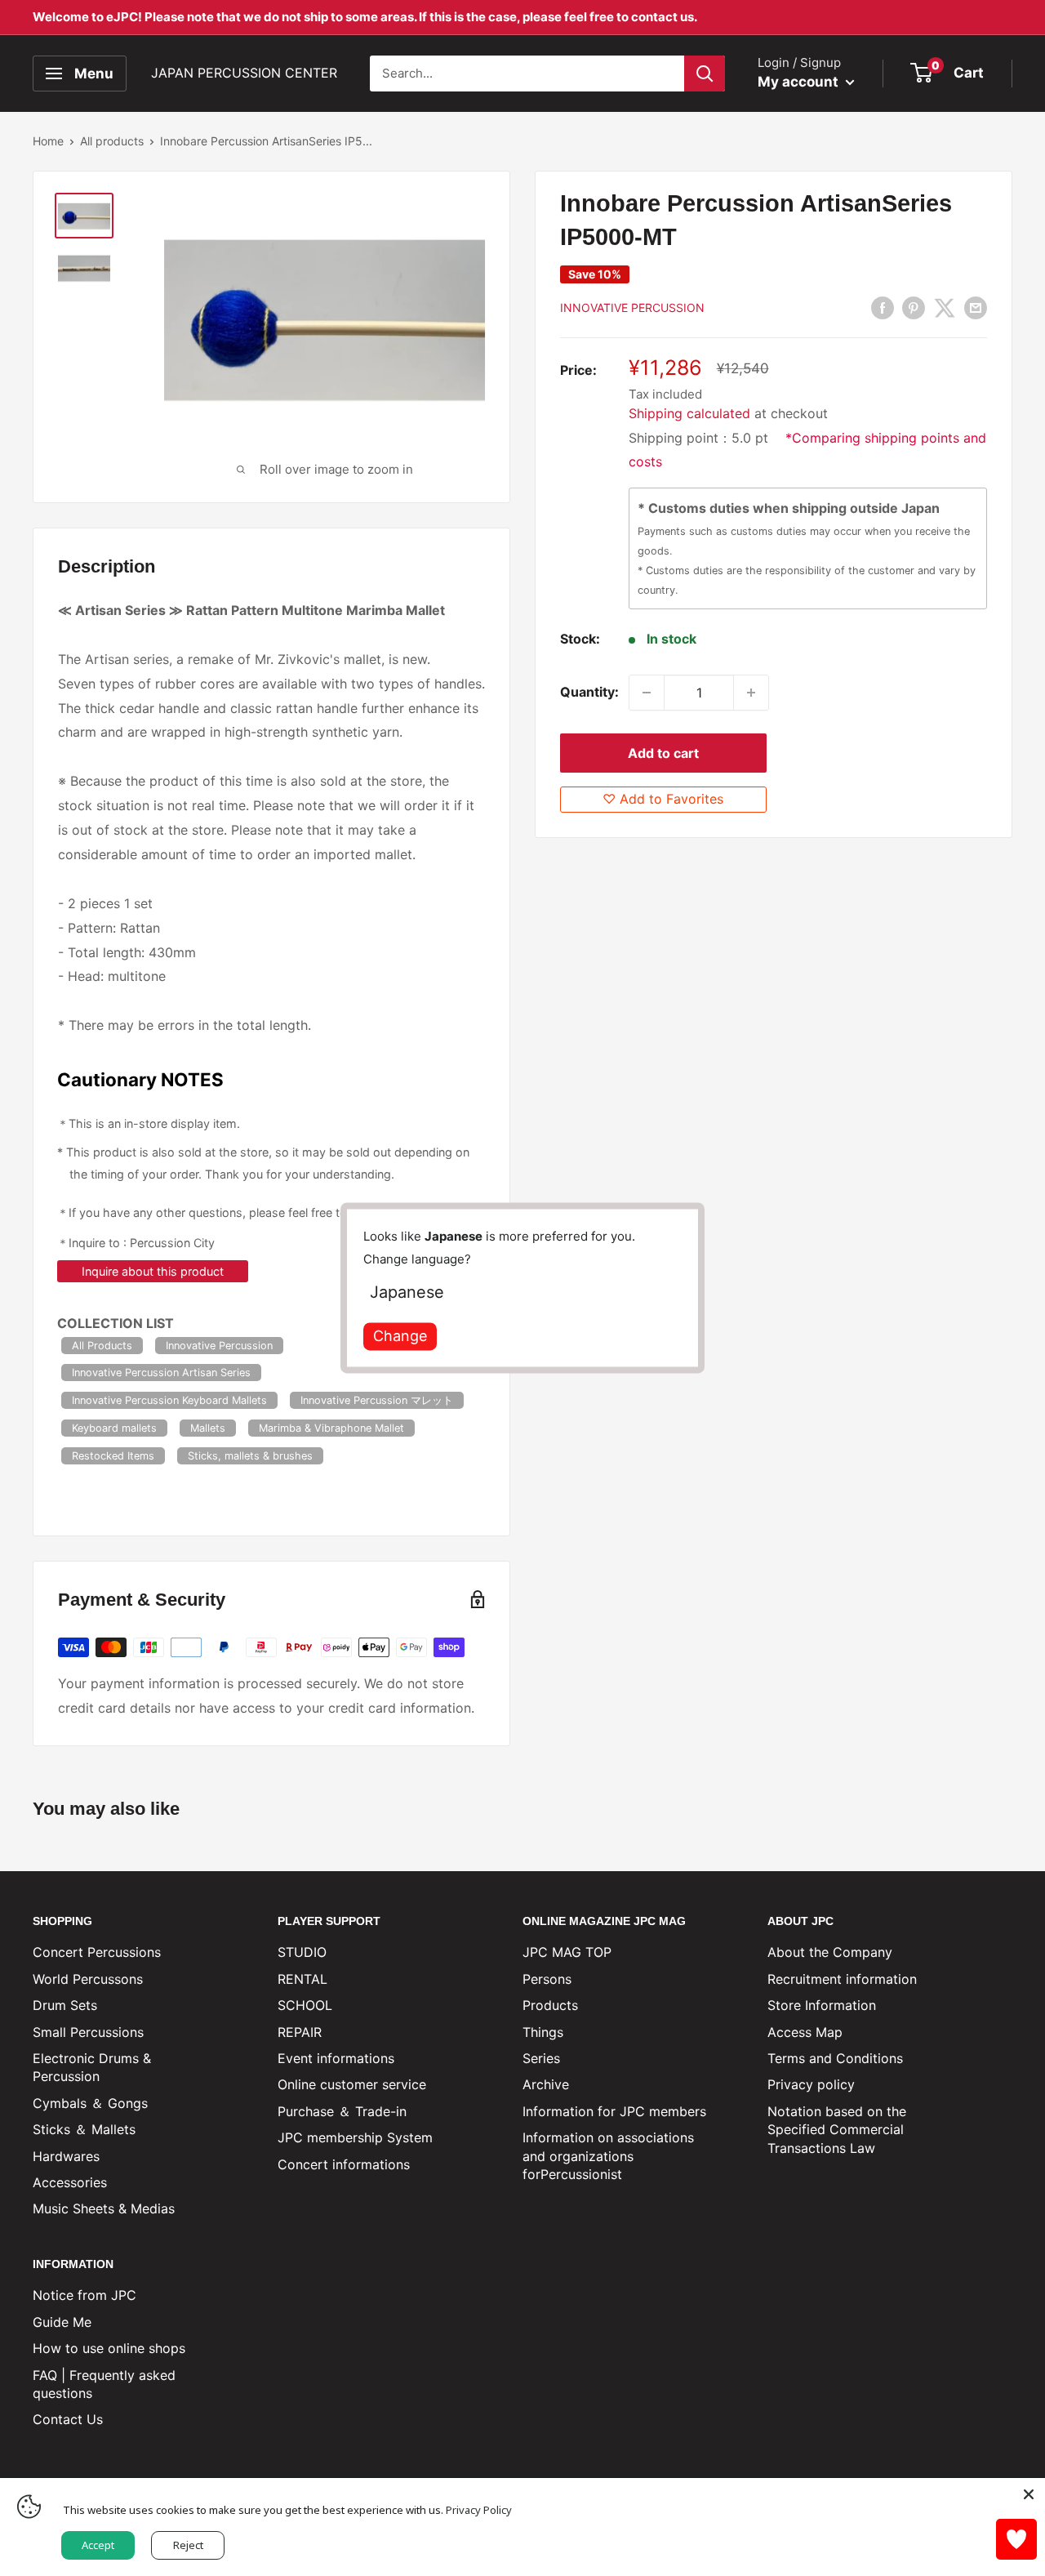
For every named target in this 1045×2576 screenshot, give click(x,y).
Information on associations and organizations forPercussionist (608, 2156)
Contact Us (68, 2419)
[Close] (1029, 2494)
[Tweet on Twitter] (945, 307)
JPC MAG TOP (567, 1952)
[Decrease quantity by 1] (647, 693)
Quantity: (589, 692)
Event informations (336, 2058)
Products (550, 2005)
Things (543, 2032)
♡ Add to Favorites (663, 799)
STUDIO (302, 1952)
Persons (547, 1979)
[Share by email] (976, 307)
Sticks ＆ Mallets (84, 2129)
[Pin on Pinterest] (914, 307)
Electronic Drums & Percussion (92, 2067)
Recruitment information (842, 1979)
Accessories (70, 2182)
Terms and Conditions (835, 2058)
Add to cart (663, 753)
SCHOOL (305, 2005)
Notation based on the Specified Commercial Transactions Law (837, 2130)
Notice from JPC (84, 2295)
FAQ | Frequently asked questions (104, 2384)
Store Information (822, 2005)
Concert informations (344, 2164)
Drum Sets (65, 2005)
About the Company (830, 1952)
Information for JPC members (614, 2111)
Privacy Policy (479, 2510)
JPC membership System (355, 2137)
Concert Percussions (97, 1952)
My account (800, 82)
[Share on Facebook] (883, 307)
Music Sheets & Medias (104, 2208)
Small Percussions (88, 2032)
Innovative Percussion (632, 308)
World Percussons (88, 1979)
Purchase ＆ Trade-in (342, 2111)
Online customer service (352, 2084)
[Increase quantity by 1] (751, 693)
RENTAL (302, 1979)
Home (48, 141)
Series (541, 2058)
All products (112, 141)
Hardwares (66, 2156)
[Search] (705, 74)
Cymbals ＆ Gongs (90, 2103)
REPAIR (300, 2032)
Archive (546, 2084)
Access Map (805, 2032)
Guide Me (62, 2322)
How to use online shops (109, 2348)
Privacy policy (811, 2084)
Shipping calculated (689, 413)
